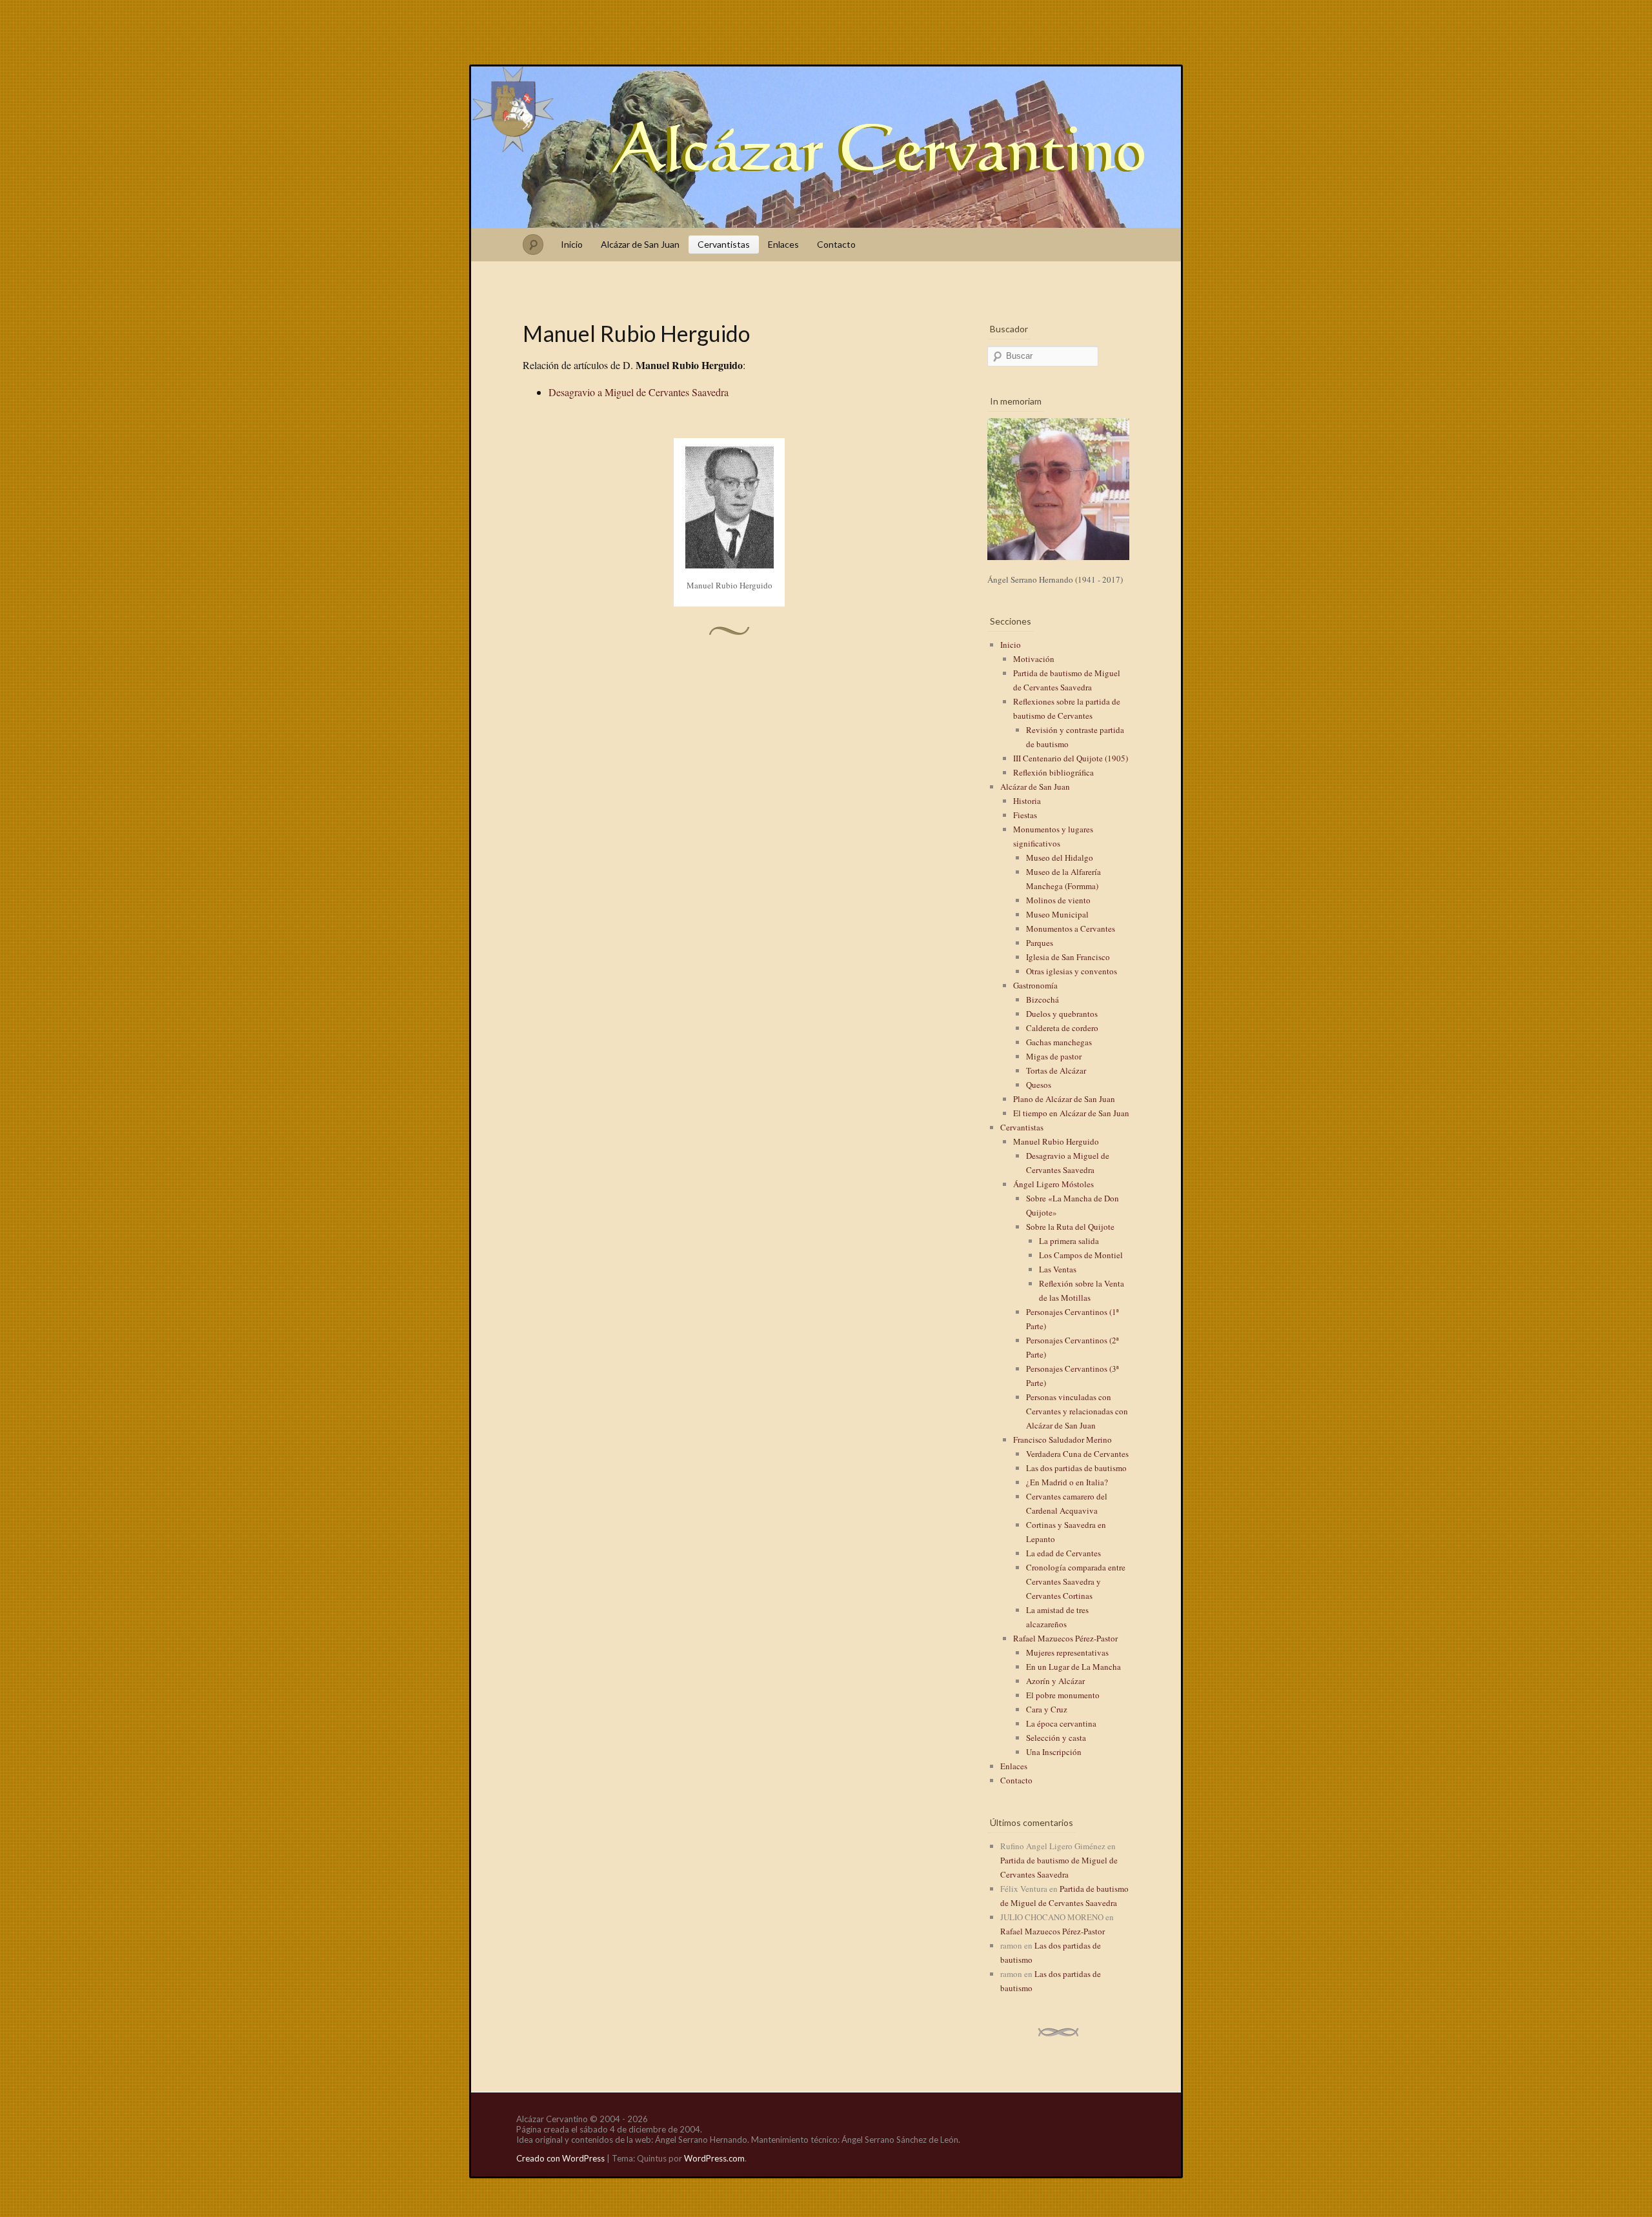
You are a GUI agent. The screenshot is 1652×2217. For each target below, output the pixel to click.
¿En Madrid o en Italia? (1067, 1482)
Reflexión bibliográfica (1053, 772)
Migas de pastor (1054, 1056)
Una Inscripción (1054, 1752)
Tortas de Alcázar (1056, 1070)
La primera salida (1069, 1241)
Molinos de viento (1058, 900)
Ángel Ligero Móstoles (1053, 1184)
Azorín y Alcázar (1055, 1681)
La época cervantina (1061, 1723)
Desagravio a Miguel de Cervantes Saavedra (639, 392)
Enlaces (783, 244)
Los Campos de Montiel (1081, 1255)
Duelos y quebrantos (1062, 1014)
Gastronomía (1035, 985)
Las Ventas (1058, 1269)
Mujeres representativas (1067, 1652)
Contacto (836, 244)
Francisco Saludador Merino (1063, 1440)
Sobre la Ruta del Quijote (1070, 1227)
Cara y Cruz (1047, 1709)
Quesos (1039, 1085)
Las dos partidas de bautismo (1076, 1468)
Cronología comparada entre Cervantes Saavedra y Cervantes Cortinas (1076, 1581)
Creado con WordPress (560, 2158)
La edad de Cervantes (1063, 1553)
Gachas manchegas (1059, 1042)
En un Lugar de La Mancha (1073, 1667)
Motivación (1034, 659)
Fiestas (1025, 815)
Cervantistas (724, 244)
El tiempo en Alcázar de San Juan (1071, 1113)
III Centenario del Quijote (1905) (1071, 758)
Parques (1040, 943)
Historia (1027, 801)
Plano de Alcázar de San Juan (1064, 1099)
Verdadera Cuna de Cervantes (1077, 1454)
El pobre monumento (1063, 1695)
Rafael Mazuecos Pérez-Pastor (1065, 1638)
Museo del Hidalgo (1060, 858)
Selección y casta (1056, 1738)
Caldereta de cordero (1062, 1028)
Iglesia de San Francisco (1068, 957)
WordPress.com (714, 2158)
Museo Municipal (1057, 914)
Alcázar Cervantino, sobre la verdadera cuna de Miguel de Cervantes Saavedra (826, 147)
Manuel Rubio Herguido (1056, 1141)
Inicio (572, 244)
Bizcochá (1043, 999)
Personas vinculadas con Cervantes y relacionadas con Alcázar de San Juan (1077, 1411)
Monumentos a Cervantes (1071, 928)
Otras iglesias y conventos (1072, 971)
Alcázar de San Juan (640, 244)
